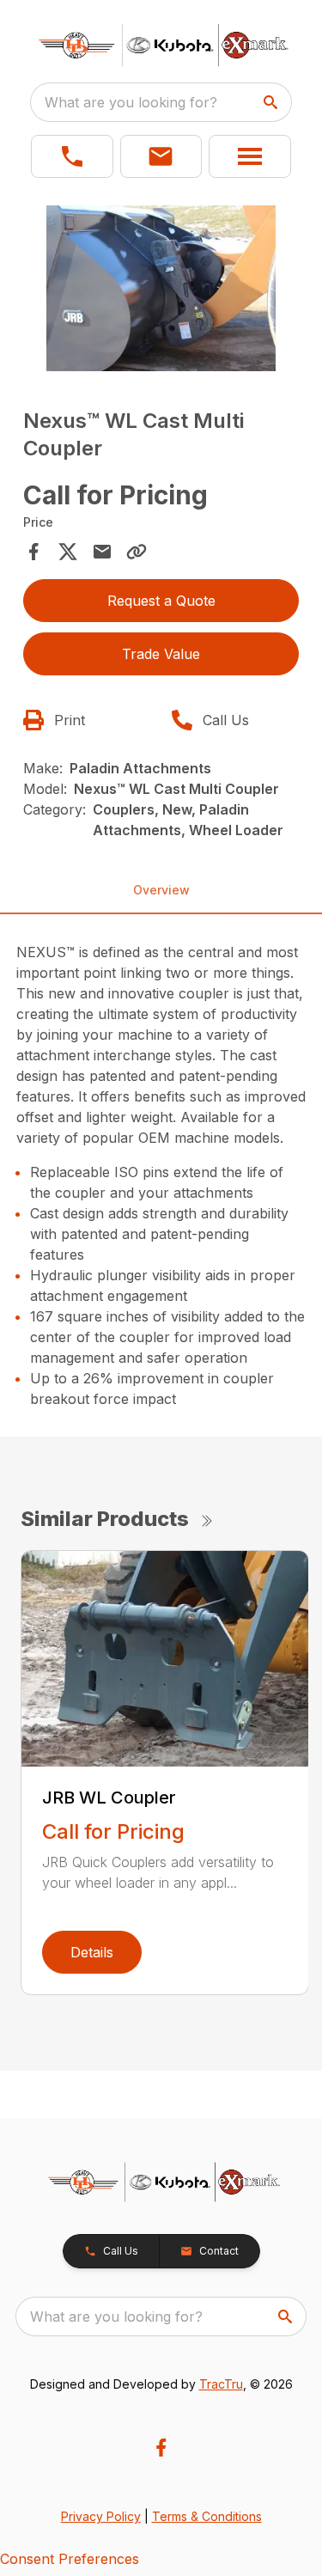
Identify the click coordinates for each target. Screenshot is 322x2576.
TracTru (221, 2384)
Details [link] (92, 1952)
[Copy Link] (137, 552)
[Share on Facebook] (33, 552)
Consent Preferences (70, 2559)
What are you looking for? (131, 102)
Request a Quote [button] (161, 601)
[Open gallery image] (161, 288)
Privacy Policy (101, 2516)
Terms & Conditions (207, 2516)
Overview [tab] (161, 890)
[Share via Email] (102, 552)
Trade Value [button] (161, 654)
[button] (72, 156)
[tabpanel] (161, 291)
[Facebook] (161, 2448)
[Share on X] (68, 552)
